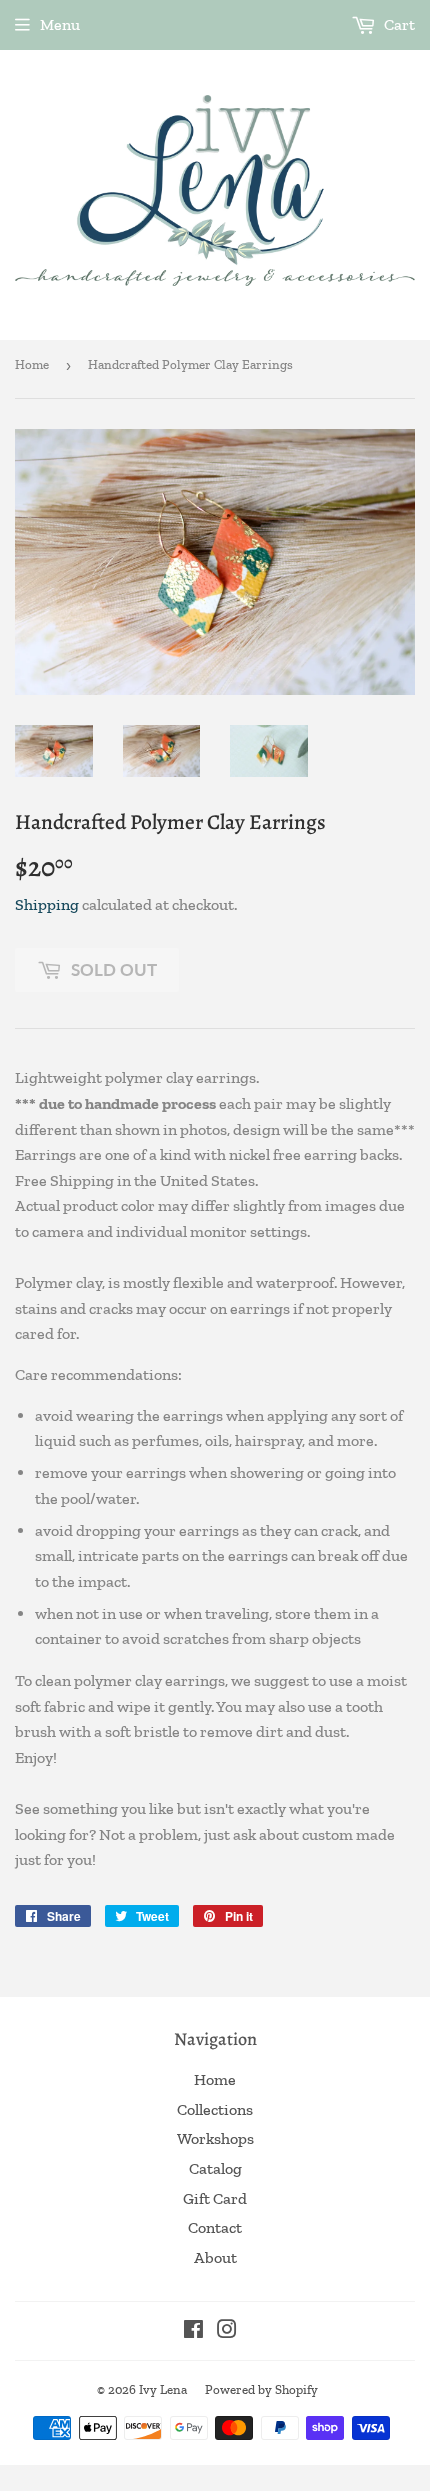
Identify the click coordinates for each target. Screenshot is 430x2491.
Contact (215, 2227)
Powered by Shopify (261, 2389)
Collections (215, 2109)
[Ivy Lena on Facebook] (193, 2331)
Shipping (47, 904)
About (215, 2257)
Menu (60, 24)
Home (32, 364)
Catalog (215, 2168)
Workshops (215, 2138)
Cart (398, 24)
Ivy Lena (163, 2389)
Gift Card (215, 2198)
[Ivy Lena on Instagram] (227, 2331)
